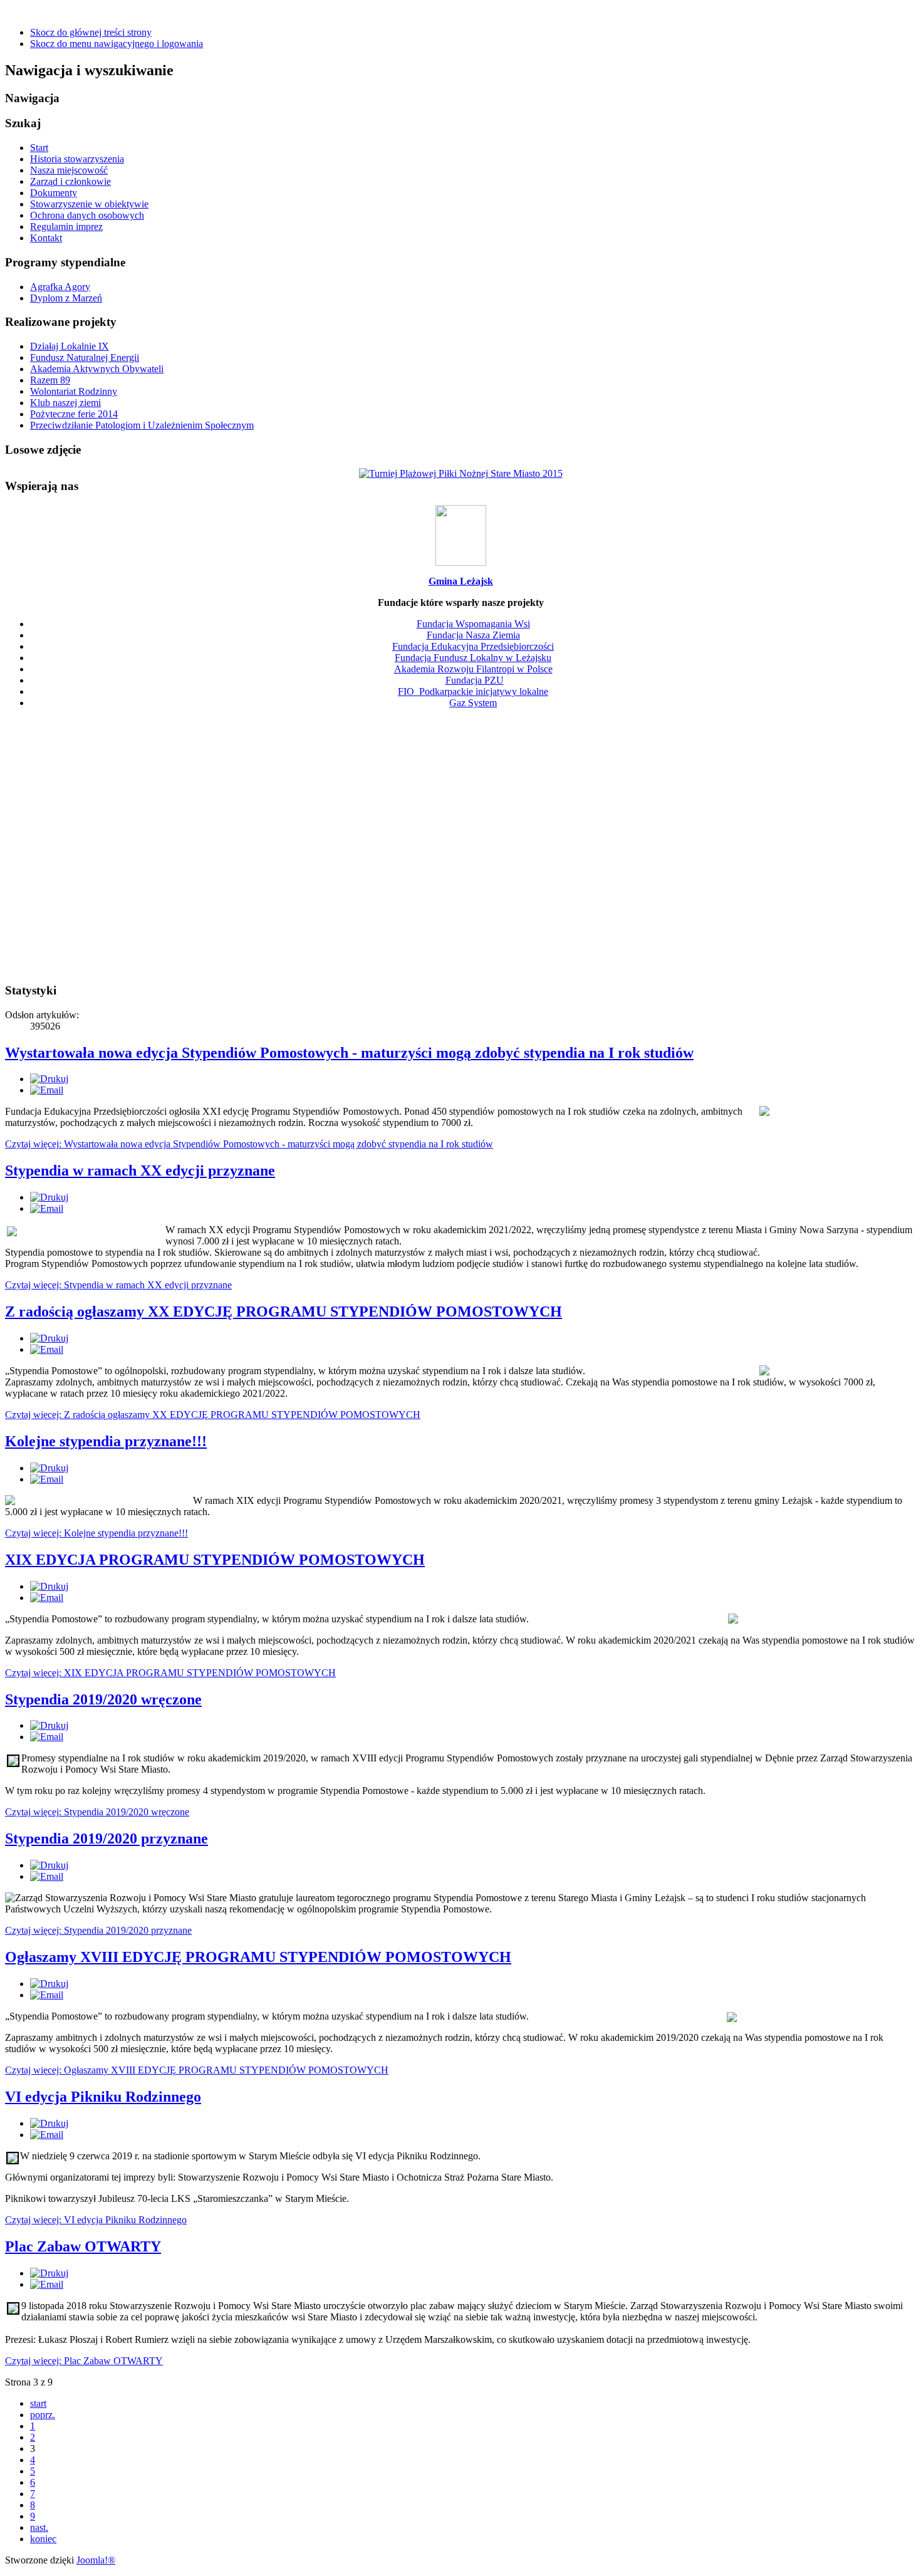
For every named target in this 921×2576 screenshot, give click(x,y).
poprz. (43, 2415)
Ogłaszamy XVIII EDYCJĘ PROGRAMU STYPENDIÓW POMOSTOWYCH (258, 1957)
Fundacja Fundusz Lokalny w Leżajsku (473, 658)
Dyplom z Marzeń (66, 298)
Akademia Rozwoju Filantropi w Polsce (473, 669)
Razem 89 (50, 380)
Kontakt (46, 238)
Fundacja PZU (475, 680)
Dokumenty (54, 193)
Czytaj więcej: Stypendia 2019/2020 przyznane (98, 1930)
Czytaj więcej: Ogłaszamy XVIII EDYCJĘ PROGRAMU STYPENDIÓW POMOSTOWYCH (197, 2070)
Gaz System (473, 703)
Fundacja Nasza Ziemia (473, 635)
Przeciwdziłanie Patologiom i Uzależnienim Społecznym (142, 425)
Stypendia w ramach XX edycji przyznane (140, 1171)
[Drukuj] (49, 1079)
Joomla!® (96, 2560)
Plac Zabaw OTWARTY (83, 2246)
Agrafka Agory (60, 287)
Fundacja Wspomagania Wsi (473, 624)
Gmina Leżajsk (461, 581)
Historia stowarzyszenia (77, 159)
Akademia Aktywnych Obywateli (97, 369)
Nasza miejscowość (69, 170)
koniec (43, 2539)
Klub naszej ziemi (65, 403)
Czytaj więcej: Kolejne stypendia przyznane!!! (96, 1533)
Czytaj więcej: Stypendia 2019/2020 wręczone (97, 1812)
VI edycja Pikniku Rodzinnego (103, 2097)
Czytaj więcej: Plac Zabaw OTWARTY (84, 2361)
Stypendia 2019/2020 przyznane (107, 1838)
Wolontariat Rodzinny (74, 391)
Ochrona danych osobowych (87, 215)
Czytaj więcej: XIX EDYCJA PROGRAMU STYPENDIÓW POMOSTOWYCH (170, 1673)
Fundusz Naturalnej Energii (85, 357)
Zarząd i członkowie (70, 181)
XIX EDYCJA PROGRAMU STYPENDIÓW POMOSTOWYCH (215, 1560)
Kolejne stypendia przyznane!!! (106, 1441)
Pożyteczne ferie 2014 (74, 414)
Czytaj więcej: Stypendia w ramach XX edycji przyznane (118, 1285)
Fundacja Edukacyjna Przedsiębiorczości (473, 646)
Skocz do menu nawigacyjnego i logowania (117, 44)
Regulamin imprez (66, 227)
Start (39, 148)
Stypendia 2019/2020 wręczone (103, 1699)
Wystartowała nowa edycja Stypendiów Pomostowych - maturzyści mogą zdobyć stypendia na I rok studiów (349, 1053)
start (38, 2403)
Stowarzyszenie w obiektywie (89, 204)
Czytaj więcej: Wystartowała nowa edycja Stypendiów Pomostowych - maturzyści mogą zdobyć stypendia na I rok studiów (249, 1144)
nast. (39, 2527)
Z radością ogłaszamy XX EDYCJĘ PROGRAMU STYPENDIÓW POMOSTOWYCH (284, 1311)
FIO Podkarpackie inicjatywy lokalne (473, 691)
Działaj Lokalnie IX (70, 346)
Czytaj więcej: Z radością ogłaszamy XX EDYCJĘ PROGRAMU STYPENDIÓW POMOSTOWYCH (213, 1415)
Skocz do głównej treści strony (91, 32)
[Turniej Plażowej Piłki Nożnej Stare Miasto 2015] (461, 473)
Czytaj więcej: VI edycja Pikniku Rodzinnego (96, 2220)
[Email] (47, 1090)
